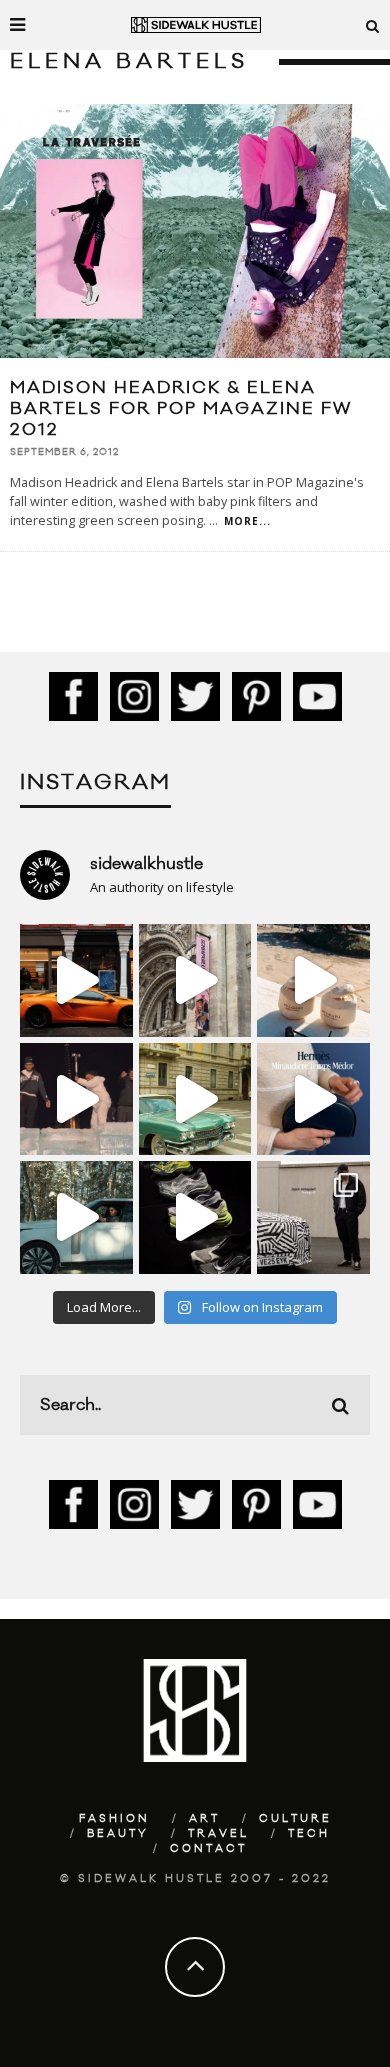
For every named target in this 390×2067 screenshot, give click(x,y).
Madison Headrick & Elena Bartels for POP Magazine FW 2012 (181, 409)
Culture (295, 1819)
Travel (218, 1834)
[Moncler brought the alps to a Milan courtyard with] (195, 1099)
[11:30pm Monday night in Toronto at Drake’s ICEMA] (76, 1099)
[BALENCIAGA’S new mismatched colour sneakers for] (195, 1217)
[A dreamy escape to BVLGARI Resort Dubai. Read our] (313, 980)
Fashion (114, 1819)
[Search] (373, 25)
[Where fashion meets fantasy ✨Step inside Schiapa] (195, 980)
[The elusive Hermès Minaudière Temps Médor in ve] (313, 1099)
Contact (208, 1849)
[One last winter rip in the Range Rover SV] (76, 1217)
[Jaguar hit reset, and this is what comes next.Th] (313, 1217)
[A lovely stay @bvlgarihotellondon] (76, 980)
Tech (309, 1834)
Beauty (118, 1834)
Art (204, 1819)
